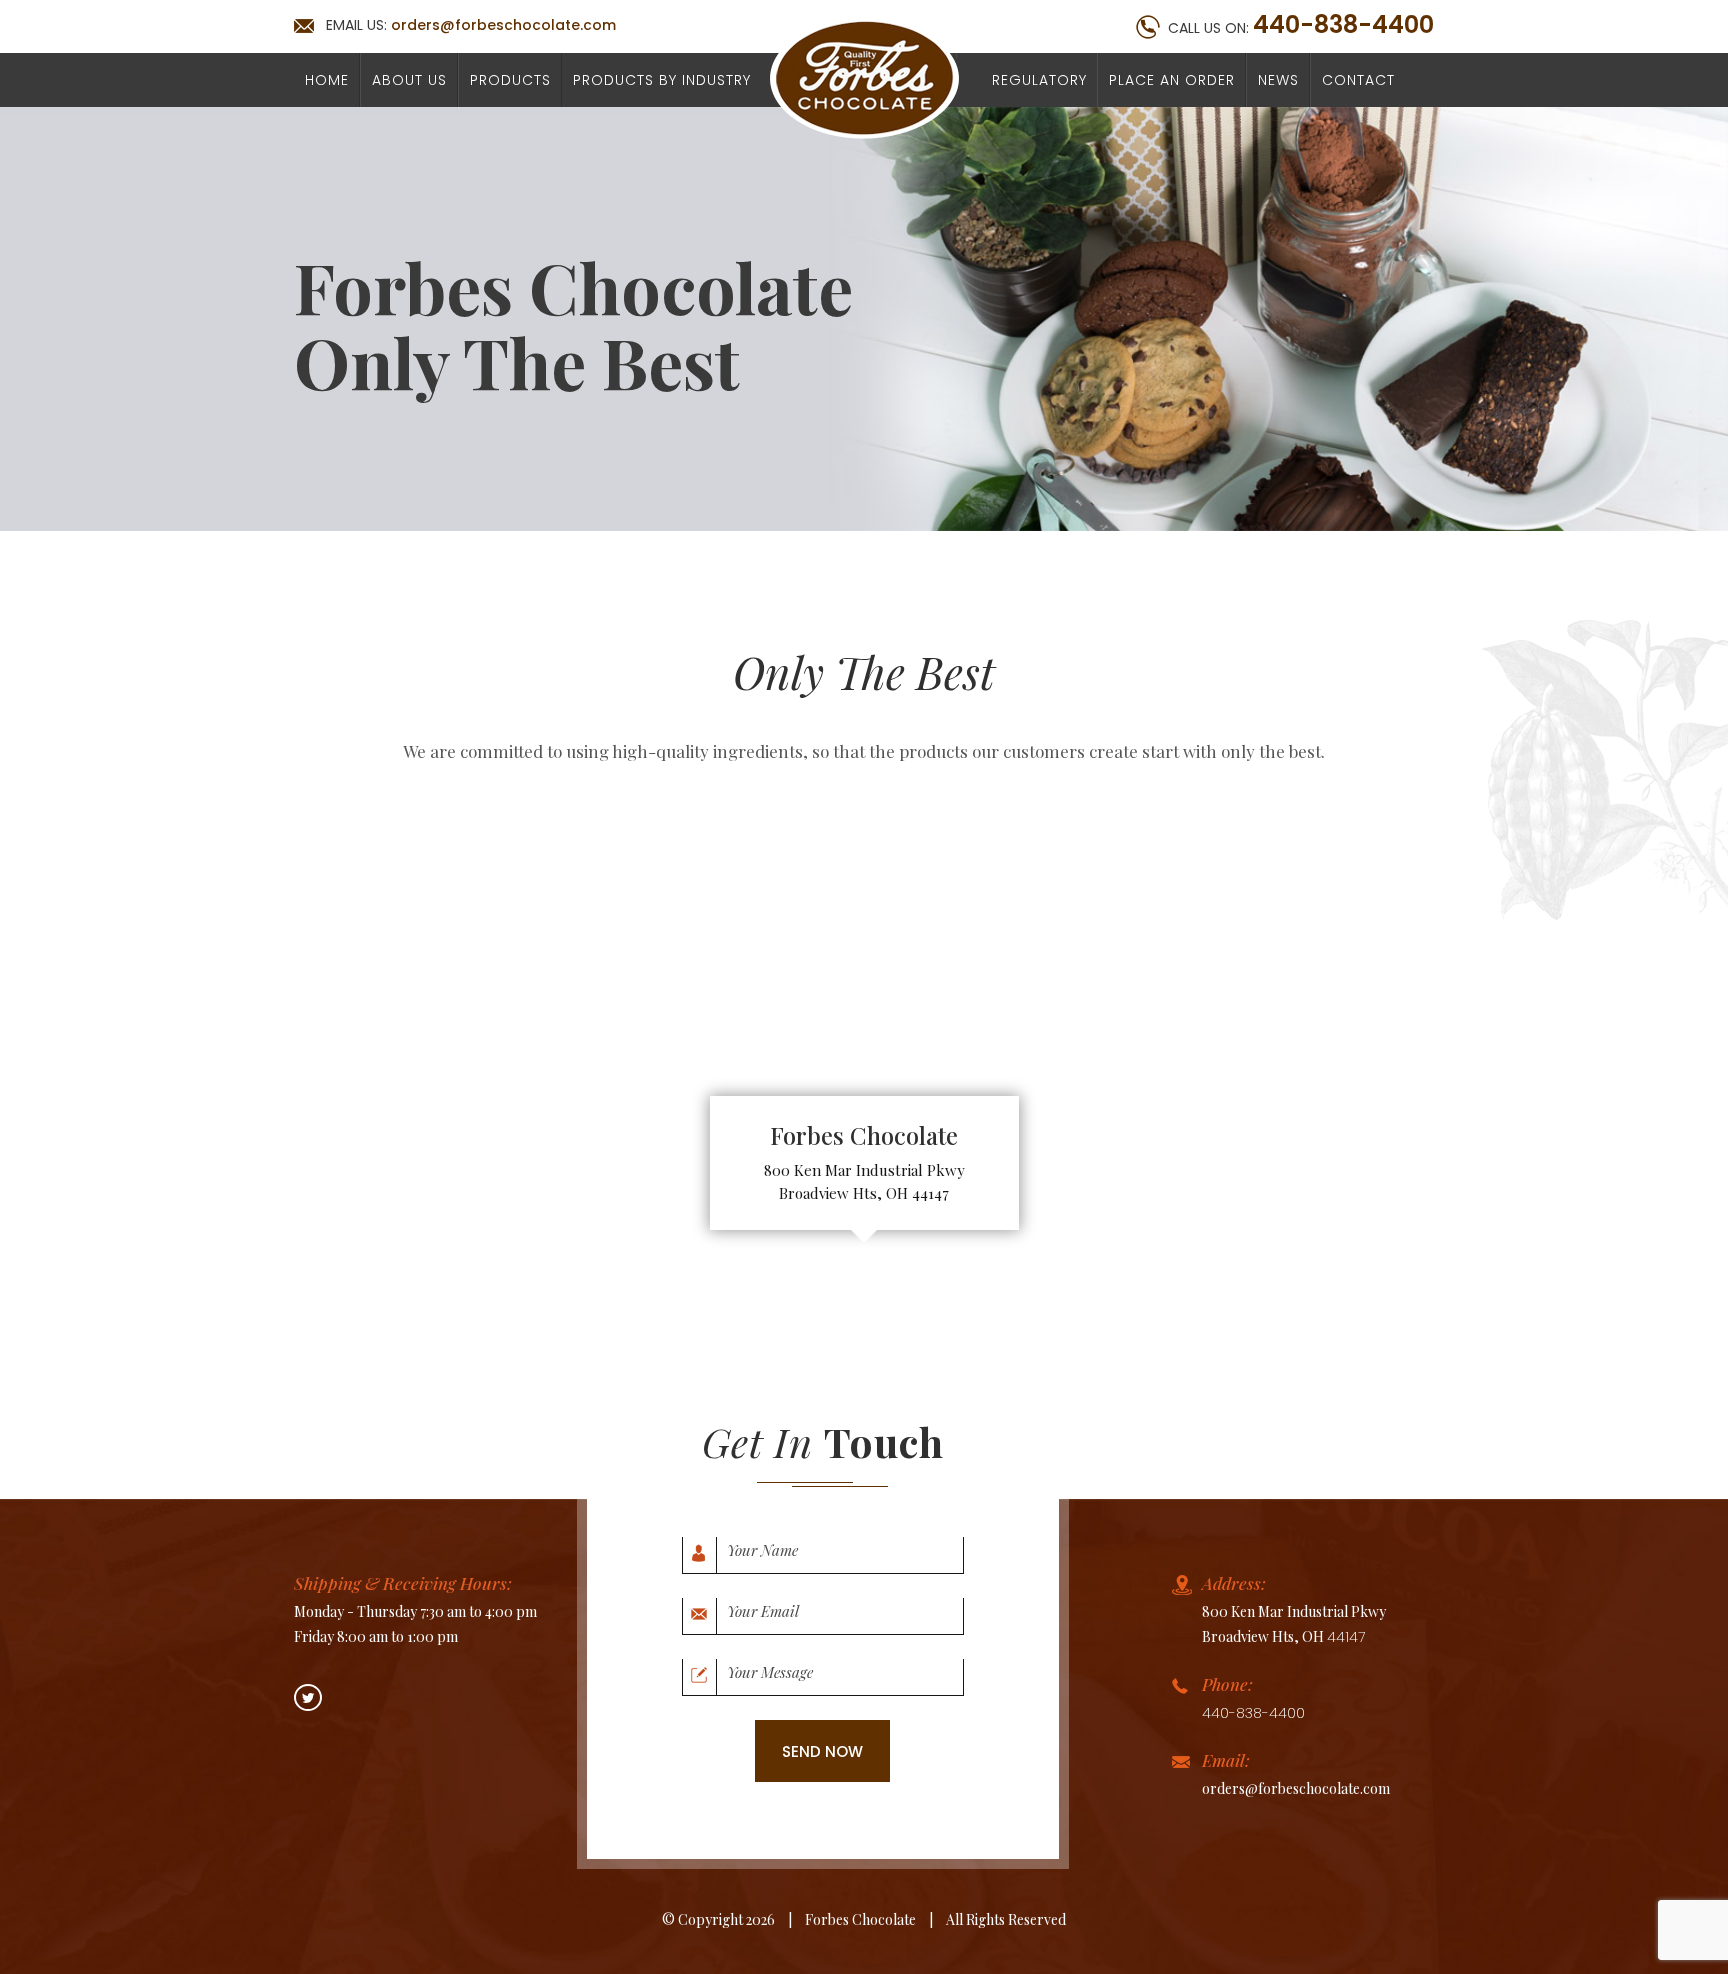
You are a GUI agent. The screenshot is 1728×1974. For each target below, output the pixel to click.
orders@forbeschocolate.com (503, 25)
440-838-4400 (1343, 25)
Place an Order (1172, 80)
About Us (409, 80)
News (1278, 80)
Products (510, 80)
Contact (1358, 80)
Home (327, 80)
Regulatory (1039, 80)
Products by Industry (662, 80)
